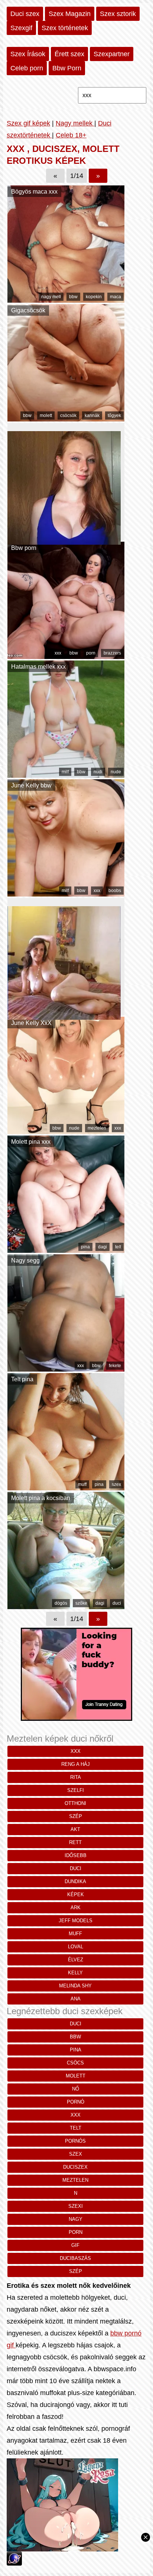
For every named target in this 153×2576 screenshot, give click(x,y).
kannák (92, 415)
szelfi (76, 1790)
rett (75, 1842)
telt (118, 1247)
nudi (98, 772)
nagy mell (51, 297)
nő (76, 2089)
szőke (81, 1603)
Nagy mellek (75, 123)
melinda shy (75, 1986)
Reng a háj (76, 1764)
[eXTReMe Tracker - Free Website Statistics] (14, 2563)
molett (46, 415)
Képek (76, 1894)
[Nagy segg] (66, 1369)
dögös (61, 1603)
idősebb (76, 1855)
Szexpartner (112, 54)
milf (65, 772)
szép (76, 1816)
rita (76, 1777)
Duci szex (25, 14)
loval (76, 1947)
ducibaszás (75, 2258)
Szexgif (21, 28)
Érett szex (69, 54)
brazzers (112, 653)
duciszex (75, 2167)
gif (75, 2245)
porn (91, 653)
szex (116, 1484)
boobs (115, 891)
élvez (76, 1960)
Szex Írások (28, 54)
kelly (75, 1973)
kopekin (94, 297)
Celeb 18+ (71, 135)
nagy (76, 2219)
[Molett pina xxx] (66, 1251)
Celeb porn (27, 68)
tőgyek (114, 415)
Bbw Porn (67, 68)
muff (82, 1484)
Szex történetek (65, 28)
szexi (76, 2206)
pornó (76, 2102)
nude (116, 772)
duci (117, 1603)
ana (76, 1999)
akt (75, 1829)
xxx (58, 653)
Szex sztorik (118, 14)
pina (85, 1247)
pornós (75, 2141)
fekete (115, 1366)
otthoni (75, 1803)
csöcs (75, 2063)
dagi (102, 1247)
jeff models (76, 1921)
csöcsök (68, 415)
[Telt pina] (66, 1488)
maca (115, 297)
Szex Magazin (70, 14)
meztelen (97, 1128)
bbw (73, 297)
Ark (76, 1908)
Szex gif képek (28, 123)
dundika (75, 1881)
